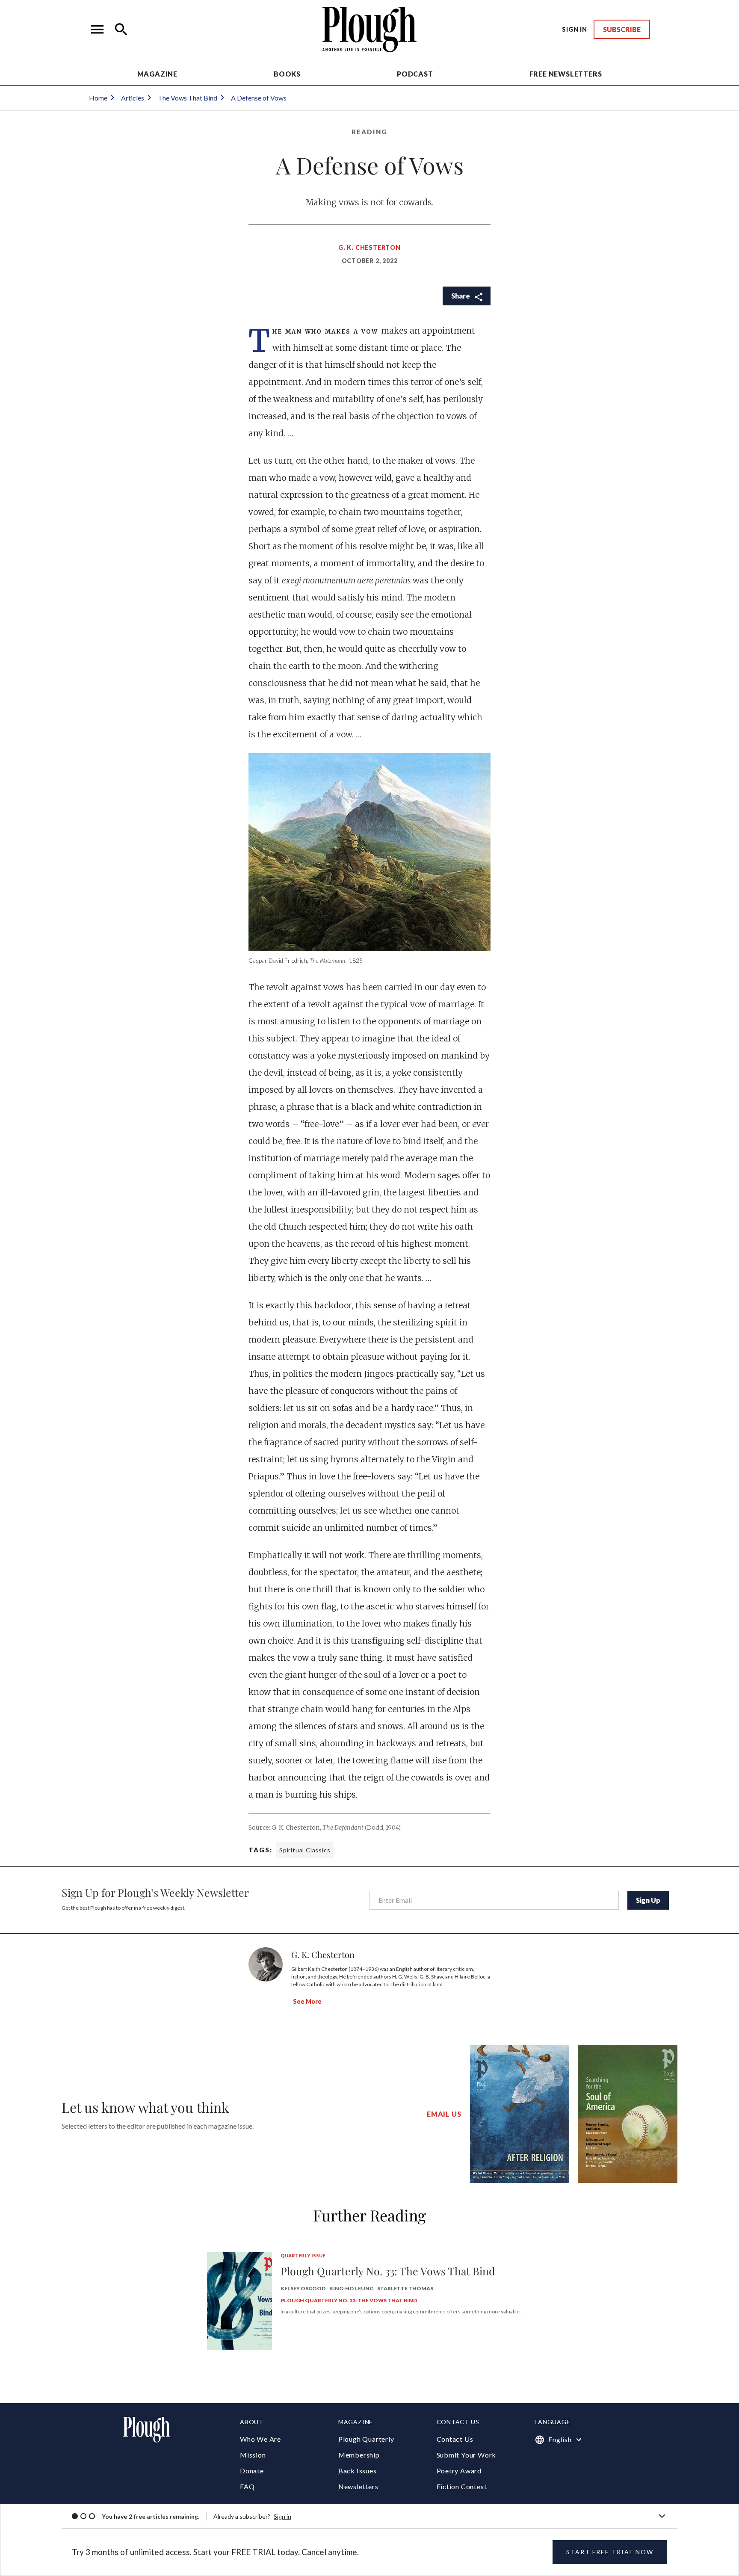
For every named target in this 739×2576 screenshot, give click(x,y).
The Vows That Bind (188, 98)
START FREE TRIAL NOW (610, 2552)
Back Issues (358, 2471)
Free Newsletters (566, 74)
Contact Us (455, 2439)
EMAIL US (444, 2114)
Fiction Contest (462, 2486)
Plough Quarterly (366, 2439)
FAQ (247, 2486)
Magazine (157, 74)
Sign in (282, 2516)
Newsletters (358, 2486)
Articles (133, 98)
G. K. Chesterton (369, 247)
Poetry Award (459, 2471)
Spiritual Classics (305, 1850)
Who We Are (260, 2439)
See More (307, 2001)
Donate (252, 2471)
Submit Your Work (467, 2455)
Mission (253, 2455)
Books (287, 74)
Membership (359, 2455)
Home (98, 98)
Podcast (415, 74)
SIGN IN (575, 29)
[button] (98, 30)
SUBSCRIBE (622, 29)
